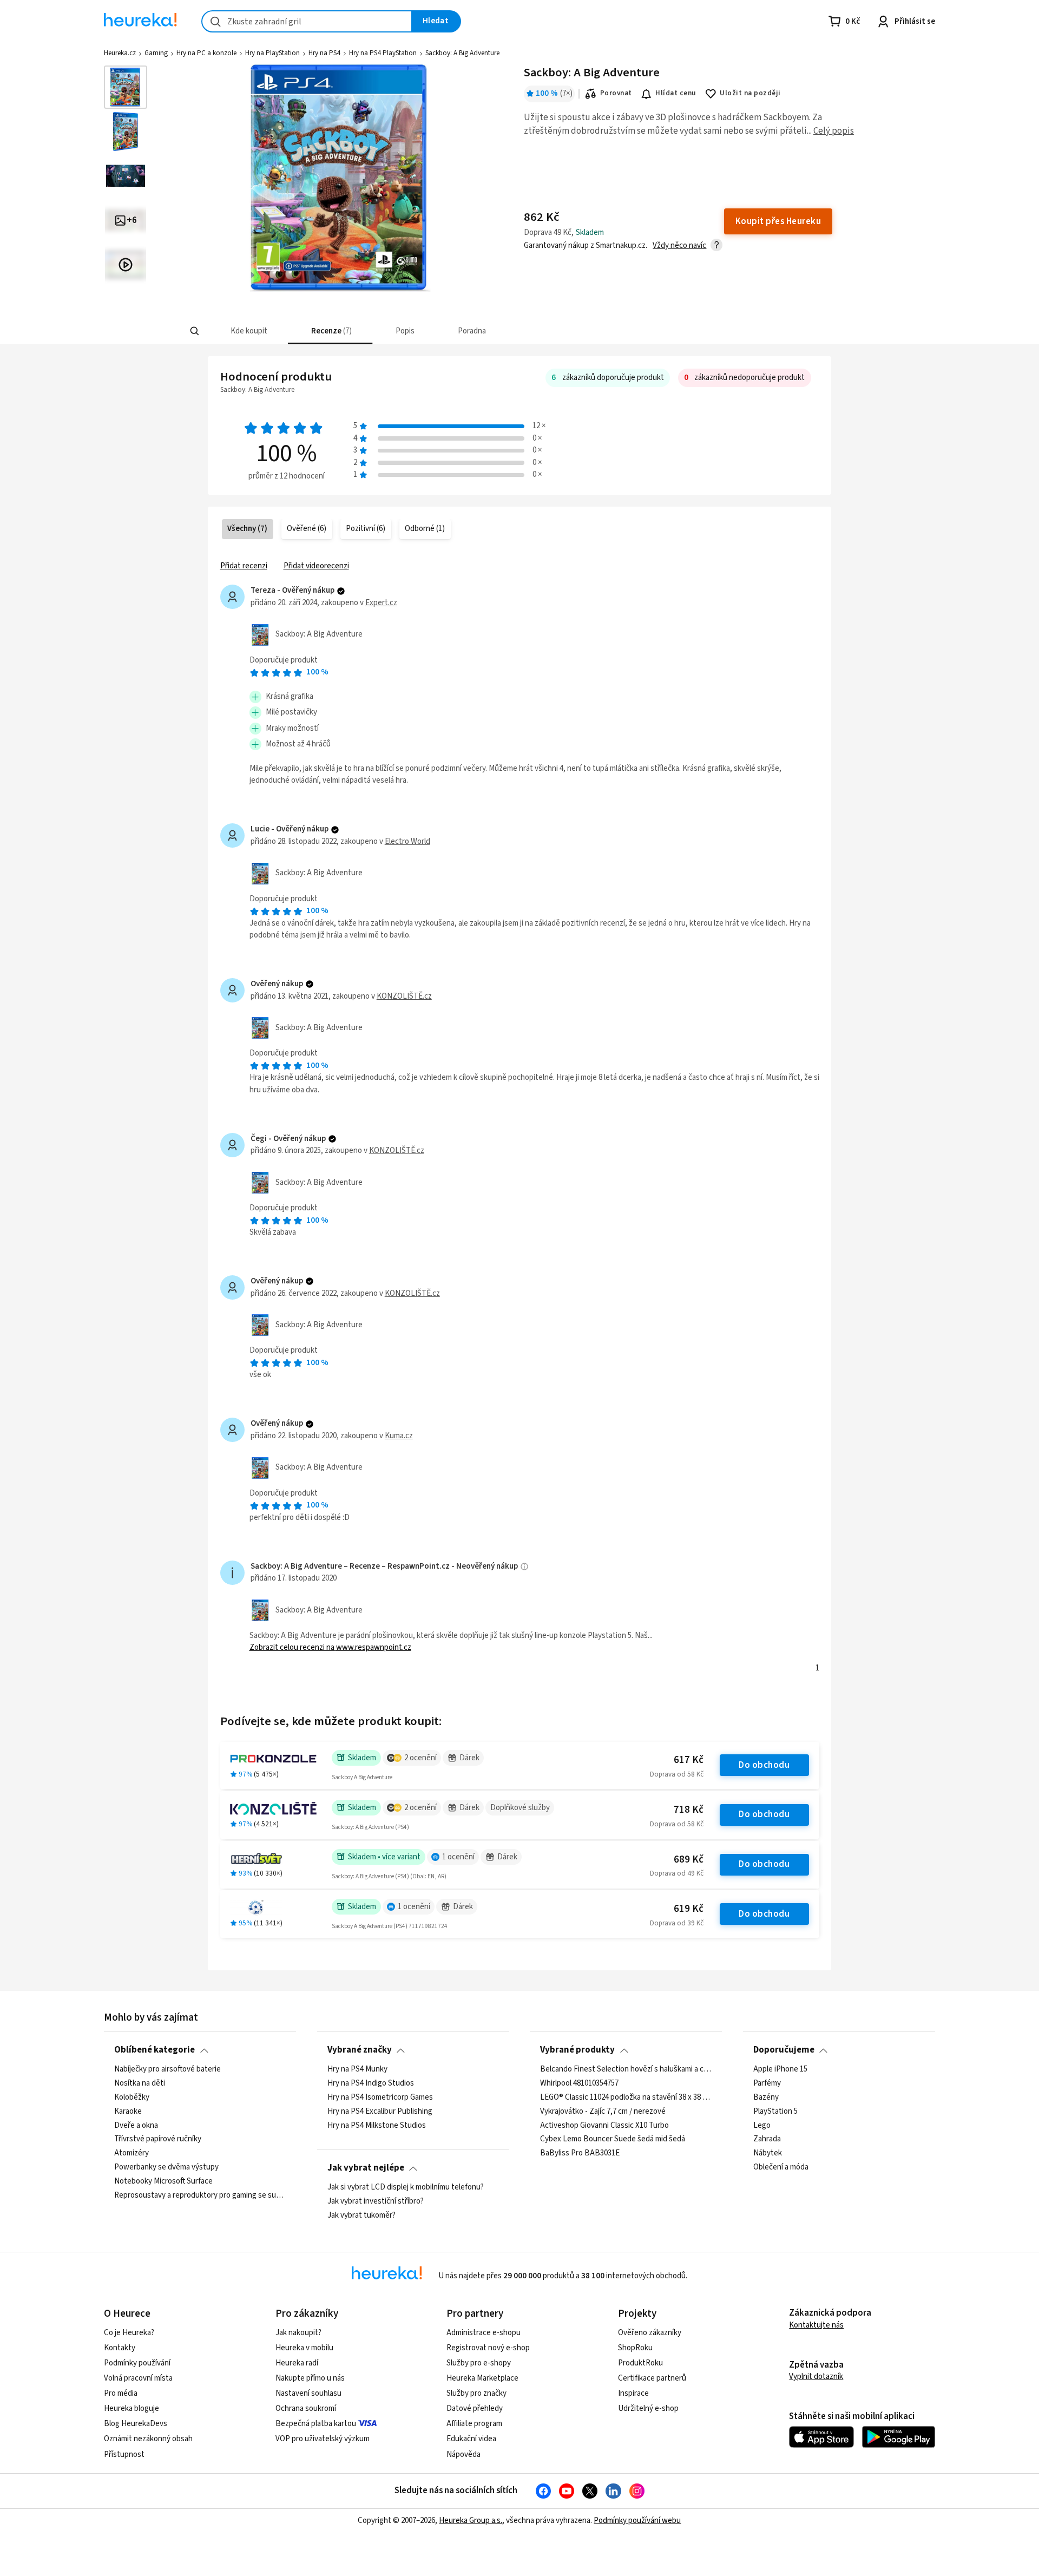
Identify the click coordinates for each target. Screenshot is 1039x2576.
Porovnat (616, 93)
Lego (762, 2125)
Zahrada (767, 2139)
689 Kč (689, 1860)
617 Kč (689, 1760)
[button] (248, 331)
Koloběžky (132, 2097)
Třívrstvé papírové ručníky (158, 2139)
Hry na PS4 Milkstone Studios (377, 2125)
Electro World (407, 841)
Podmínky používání (137, 2363)
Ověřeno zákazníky (650, 2333)
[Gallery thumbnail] (126, 87)
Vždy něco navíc (679, 245)
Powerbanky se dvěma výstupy (166, 2167)
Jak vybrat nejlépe (366, 2168)
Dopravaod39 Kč (677, 1923)
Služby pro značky (476, 2393)
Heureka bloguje (131, 2408)
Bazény (766, 2097)
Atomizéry (131, 2153)
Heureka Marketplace (482, 2378)
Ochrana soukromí (306, 2408)
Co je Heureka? (129, 2333)
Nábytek (768, 2153)
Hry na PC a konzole (206, 53)
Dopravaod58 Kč (677, 1774)
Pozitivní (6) (366, 529)
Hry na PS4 (324, 53)
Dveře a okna (136, 2125)
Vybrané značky (360, 2050)
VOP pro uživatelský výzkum (323, 2439)
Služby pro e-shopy (479, 2363)
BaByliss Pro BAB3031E (580, 2153)
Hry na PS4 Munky (357, 2069)
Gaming (156, 53)
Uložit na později (750, 93)
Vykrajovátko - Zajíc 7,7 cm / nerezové (603, 2111)
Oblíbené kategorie (154, 2050)
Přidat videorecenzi (316, 566)
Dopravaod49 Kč (677, 1873)
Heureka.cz (120, 53)
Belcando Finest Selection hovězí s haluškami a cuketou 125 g (626, 2069)
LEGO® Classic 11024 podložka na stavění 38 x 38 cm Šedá (626, 2097)
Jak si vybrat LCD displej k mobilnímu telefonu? (406, 2187)
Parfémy (767, 2083)
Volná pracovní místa (138, 2378)
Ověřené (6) (307, 529)
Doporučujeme (784, 2050)
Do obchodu (764, 1765)
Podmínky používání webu (637, 2521)
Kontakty (120, 2348)
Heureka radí (297, 2363)
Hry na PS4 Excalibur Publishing (380, 2111)
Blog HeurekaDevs (136, 2424)
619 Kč (689, 1909)
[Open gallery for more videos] (126, 265)
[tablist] (446, 331)
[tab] (248, 331)
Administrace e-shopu (484, 2333)
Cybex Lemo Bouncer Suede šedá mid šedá (613, 2139)
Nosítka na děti (140, 2083)
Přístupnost (124, 2454)
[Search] (195, 331)
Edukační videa (471, 2439)
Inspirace (633, 2393)
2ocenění (420, 1758)
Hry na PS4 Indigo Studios (371, 2083)
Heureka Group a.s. (471, 2521)
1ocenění (458, 1857)
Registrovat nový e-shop (488, 2348)
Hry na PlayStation (272, 53)
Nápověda (463, 2454)
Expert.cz (381, 603)
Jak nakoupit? (298, 2333)
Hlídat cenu (676, 93)
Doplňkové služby (520, 1808)
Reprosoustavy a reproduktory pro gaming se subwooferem (200, 2195)
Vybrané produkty (577, 2050)
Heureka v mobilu (304, 2348)
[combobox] (307, 21)
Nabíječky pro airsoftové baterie (167, 2069)
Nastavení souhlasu (308, 2393)
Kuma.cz (399, 1436)
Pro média (121, 2393)
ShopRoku (635, 2348)
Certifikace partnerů (652, 2378)
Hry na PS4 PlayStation (383, 53)
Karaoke (128, 2111)
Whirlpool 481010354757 (579, 2083)
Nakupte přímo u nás (310, 2378)
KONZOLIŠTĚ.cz (404, 996)
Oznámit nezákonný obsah (148, 2439)
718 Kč (689, 1810)
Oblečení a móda (781, 2167)
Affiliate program (474, 2424)
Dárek (469, 1758)
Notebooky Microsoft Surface (163, 2181)
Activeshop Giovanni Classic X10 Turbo (604, 2125)
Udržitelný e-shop (648, 2408)
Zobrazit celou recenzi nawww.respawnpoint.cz (330, 1647)
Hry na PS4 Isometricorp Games (380, 2097)
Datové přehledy (475, 2408)
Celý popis (834, 131)
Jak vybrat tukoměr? (361, 2215)
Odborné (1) (425, 529)
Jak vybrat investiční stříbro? (376, 2201)
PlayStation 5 (775, 2111)
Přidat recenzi (244, 566)
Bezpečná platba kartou (316, 2424)
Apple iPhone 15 (780, 2069)
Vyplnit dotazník (816, 2377)
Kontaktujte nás (816, 2325)
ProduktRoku (640, 2363)
